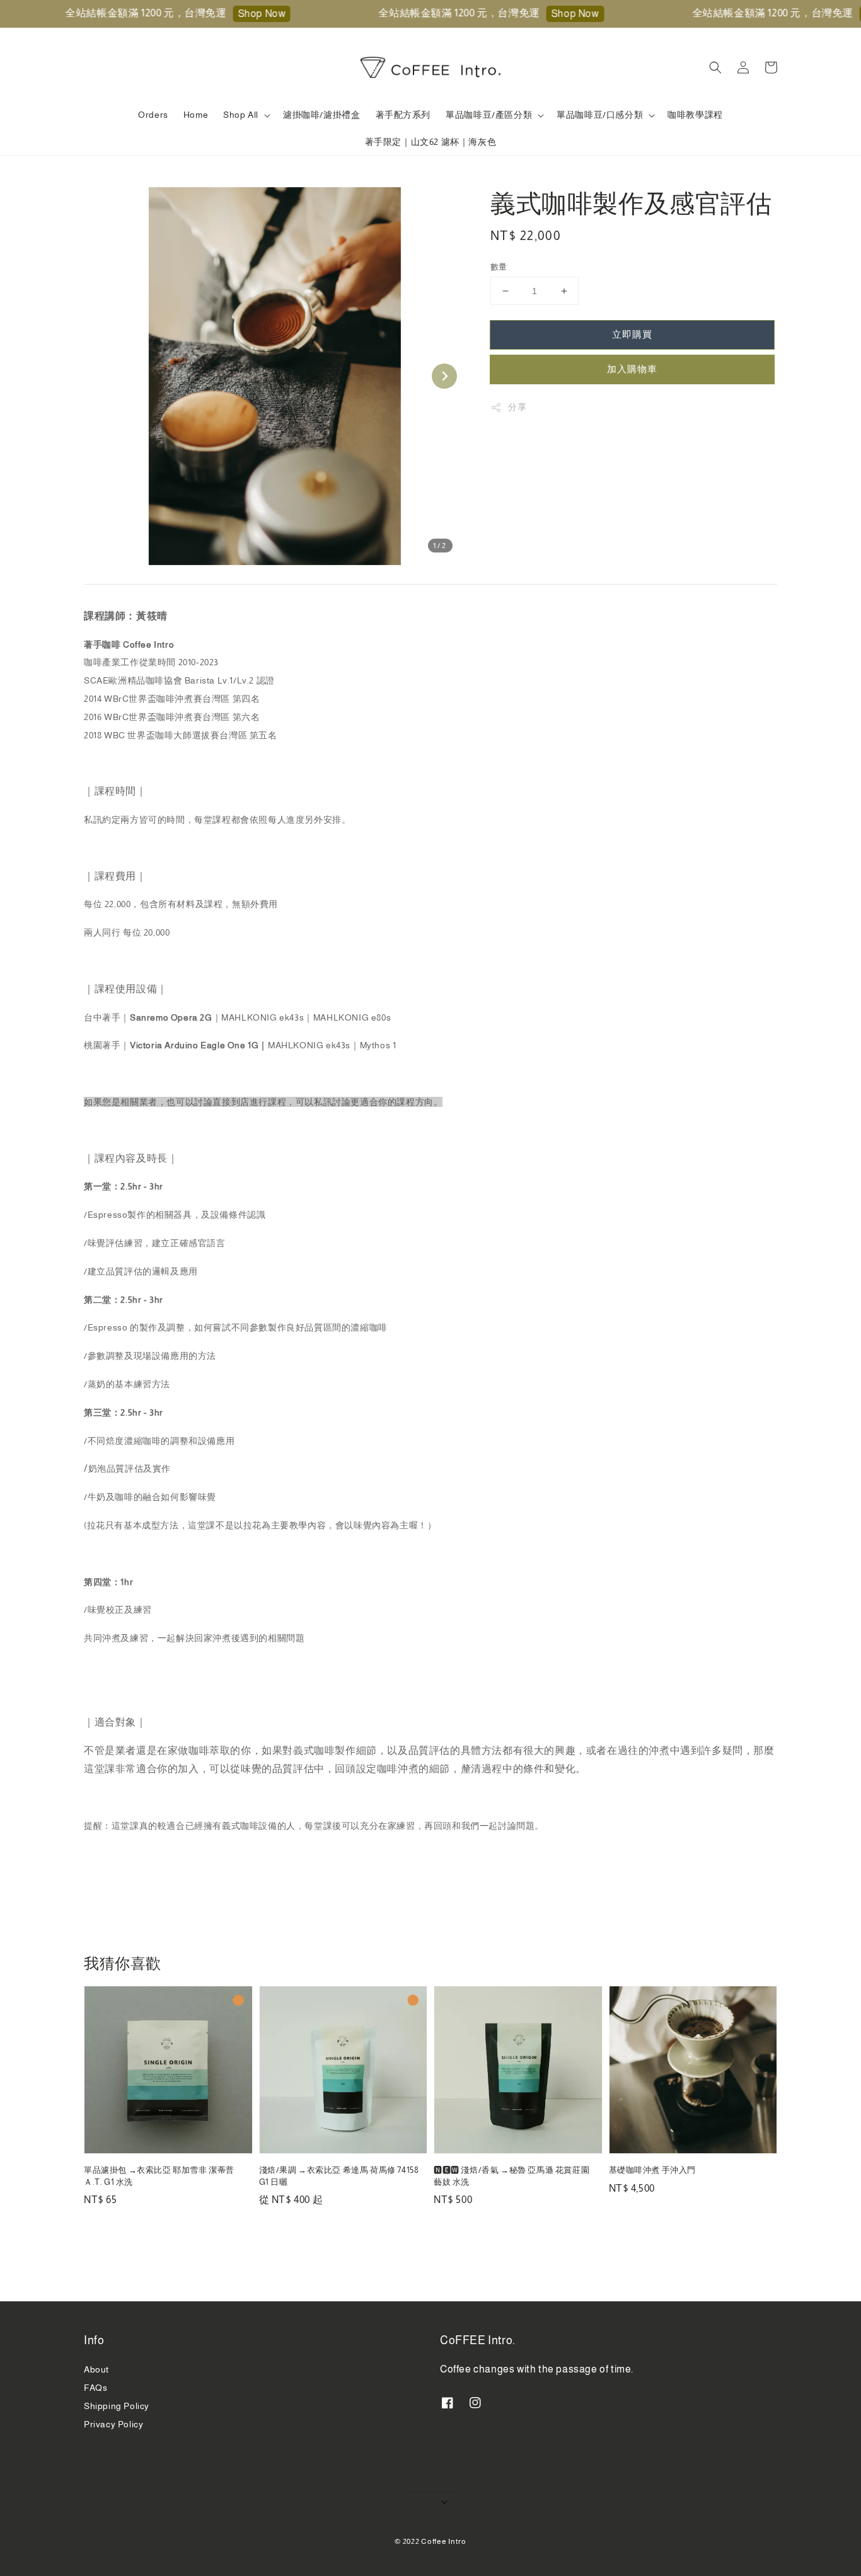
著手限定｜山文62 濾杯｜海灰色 (431, 142)
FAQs (95, 2388)
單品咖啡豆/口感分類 (600, 115)
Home (196, 115)
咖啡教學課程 (695, 115)
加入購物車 (632, 369)
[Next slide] (444, 376)
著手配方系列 (403, 115)
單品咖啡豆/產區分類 (489, 115)
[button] (715, 67)
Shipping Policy (117, 2406)
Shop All (241, 115)
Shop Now (236, 14)
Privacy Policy (113, 2424)
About (96, 2369)
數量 (499, 267)
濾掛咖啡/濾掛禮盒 (321, 115)
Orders (153, 115)
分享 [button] (517, 407)
